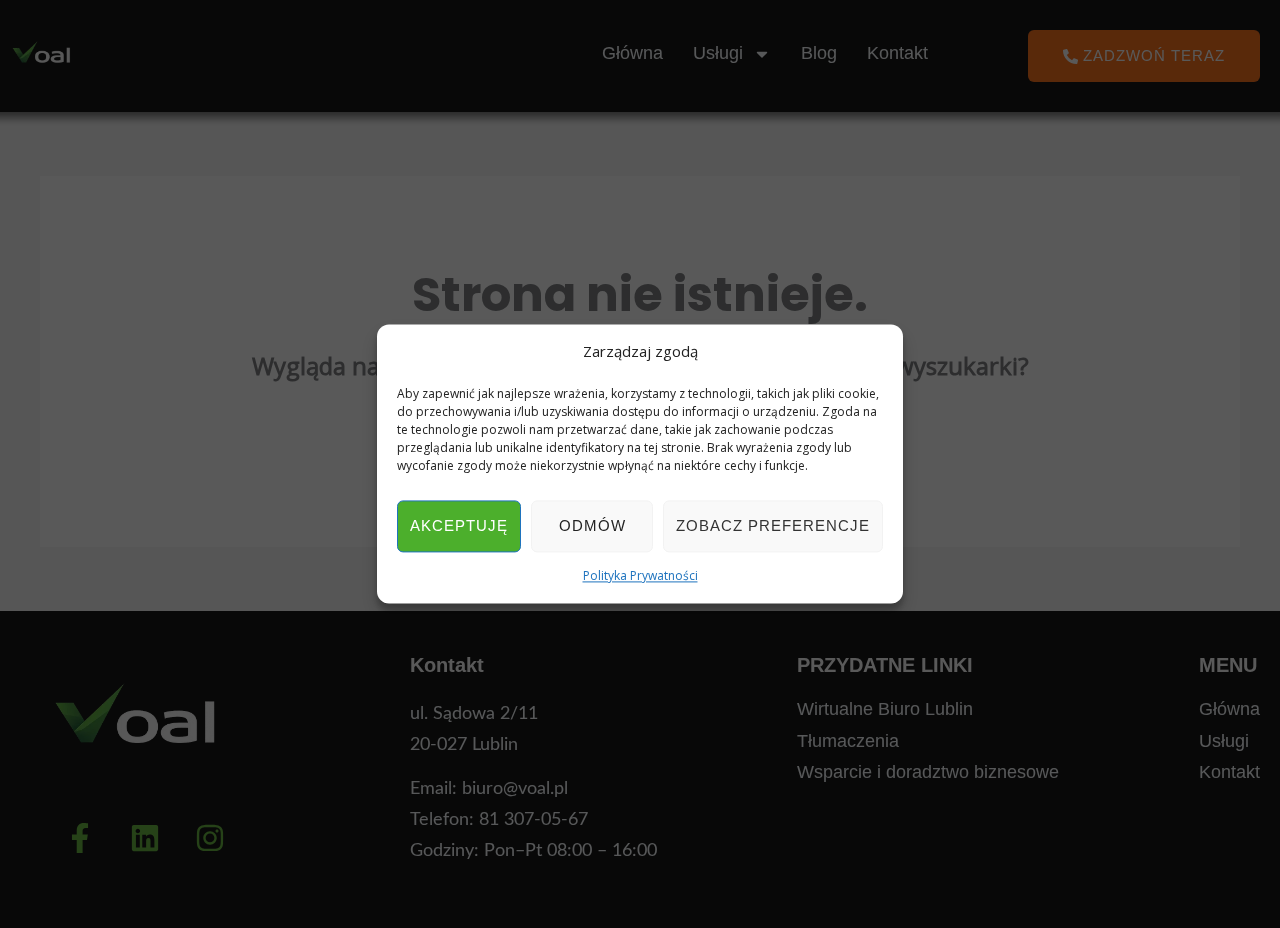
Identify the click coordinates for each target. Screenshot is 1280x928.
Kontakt (897, 53)
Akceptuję (459, 525)
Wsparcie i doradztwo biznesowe (928, 772)
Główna (632, 53)
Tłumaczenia (848, 741)
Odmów (592, 525)
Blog (819, 53)
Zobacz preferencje (773, 525)
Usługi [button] (718, 53)
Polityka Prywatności (640, 575)
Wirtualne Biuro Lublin (885, 709)
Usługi (1224, 741)
